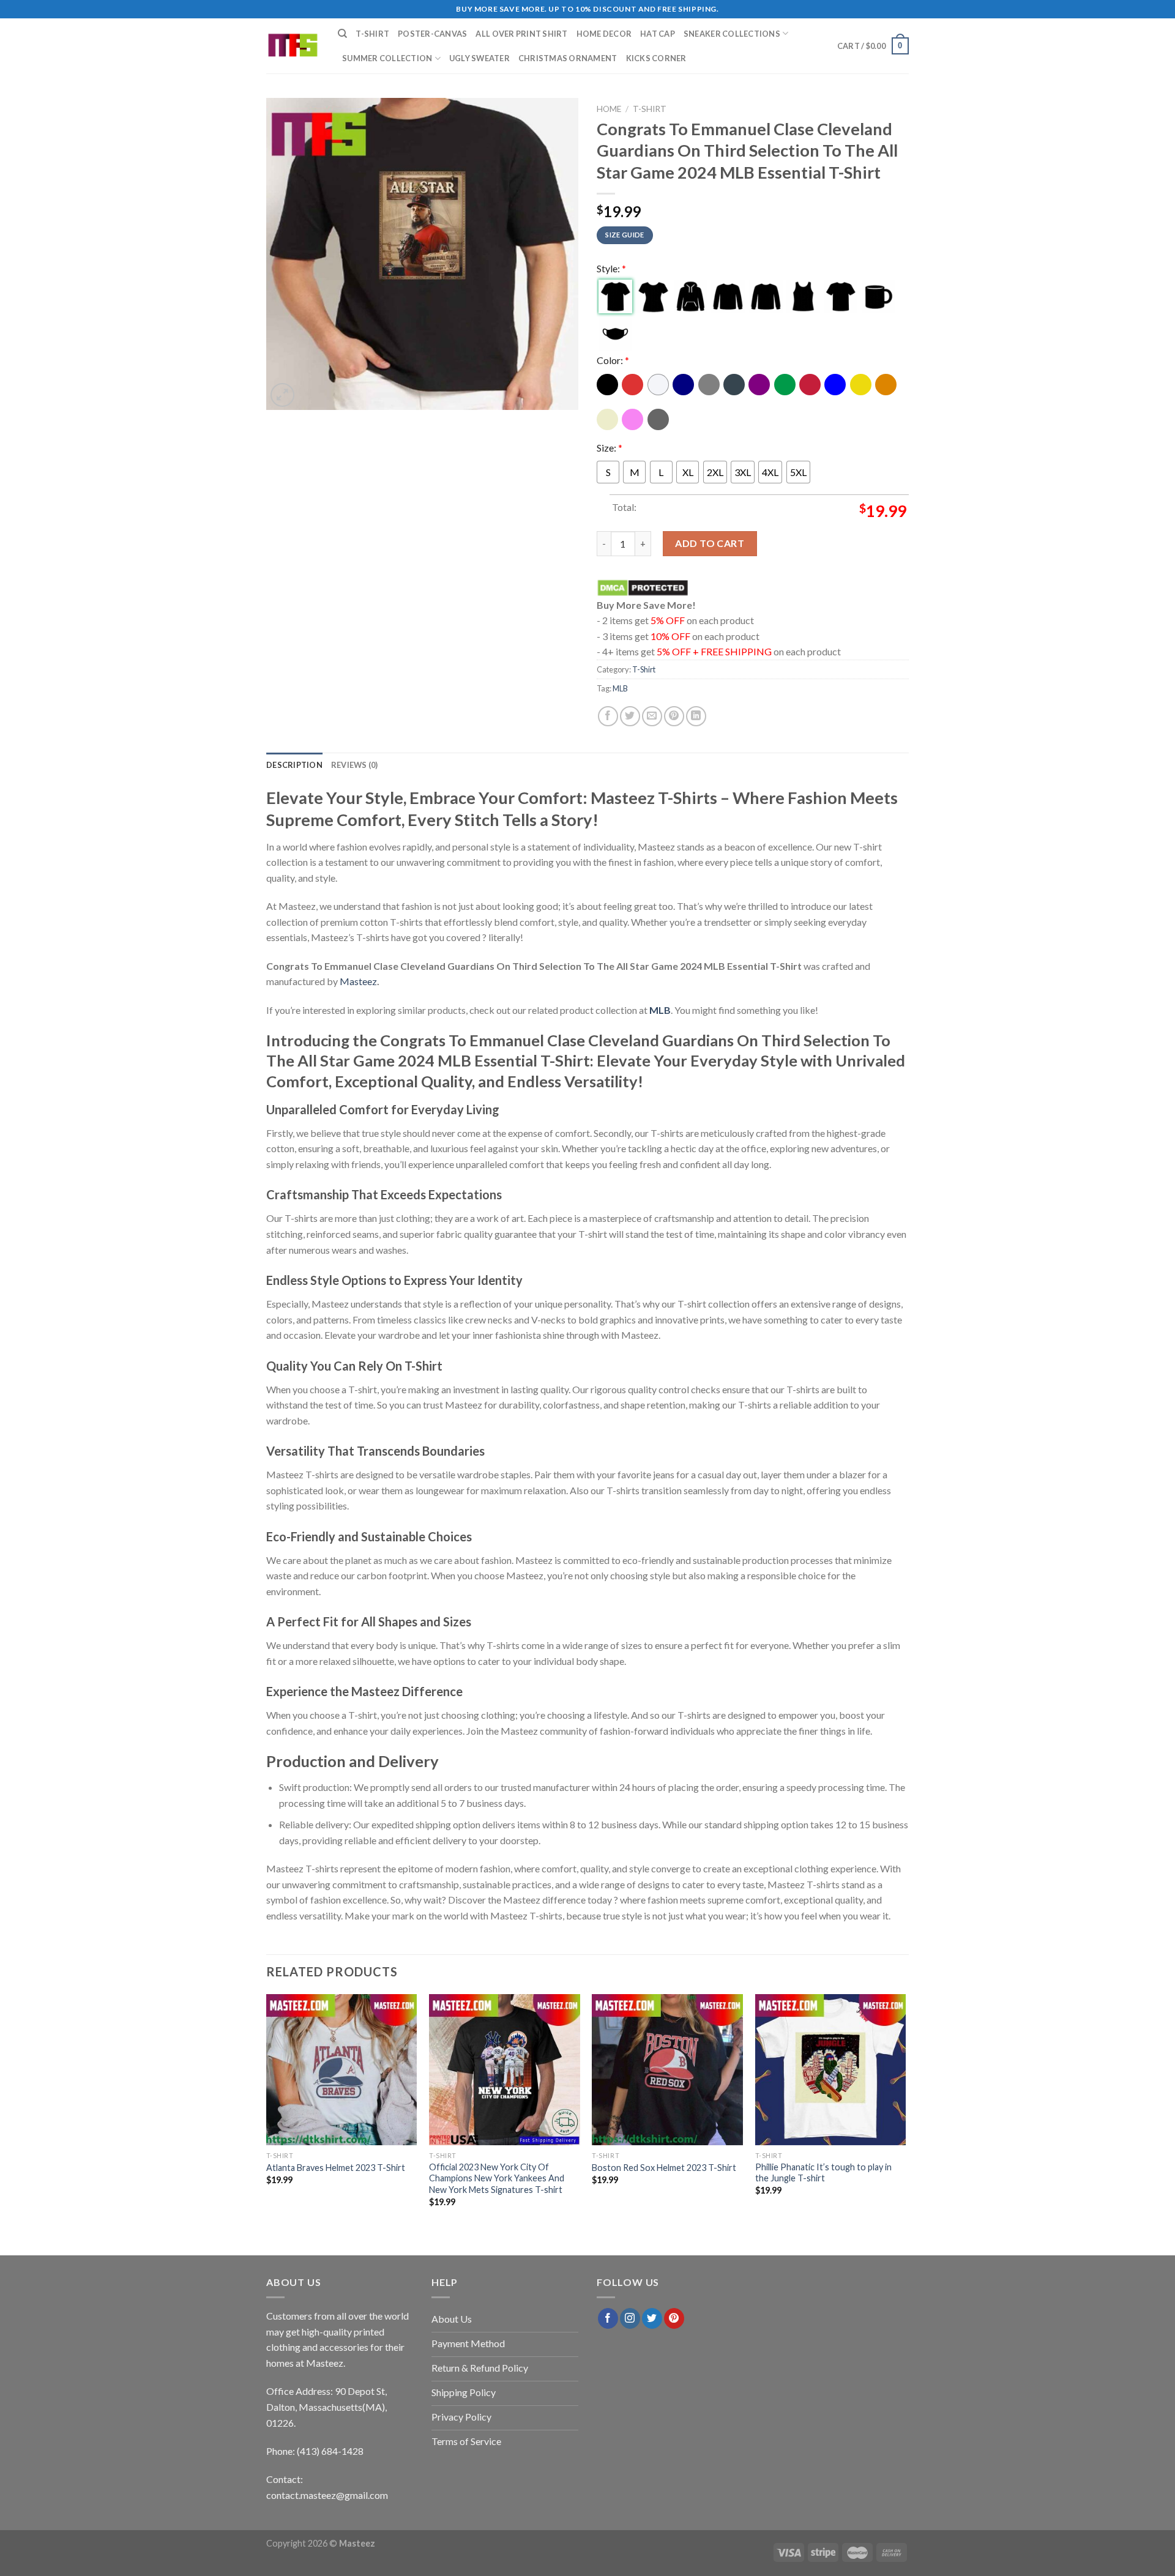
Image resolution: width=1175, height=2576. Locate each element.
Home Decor (604, 34)
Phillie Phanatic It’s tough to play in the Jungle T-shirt (823, 2173)
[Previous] (267, 2111)
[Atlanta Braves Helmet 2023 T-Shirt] (342, 2070)
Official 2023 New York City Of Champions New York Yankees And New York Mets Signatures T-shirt (497, 2178)
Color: (613, 360)
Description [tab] (294, 765)
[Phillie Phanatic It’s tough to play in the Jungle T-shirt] (831, 2070)
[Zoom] (282, 395)
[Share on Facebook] (608, 716)
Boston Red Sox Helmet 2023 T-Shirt (664, 2168)
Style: (611, 268)
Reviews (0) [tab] (355, 765)
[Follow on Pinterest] (674, 2318)
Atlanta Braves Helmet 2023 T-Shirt (336, 2168)
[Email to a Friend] (652, 716)
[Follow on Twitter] (652, 2318)
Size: (610, 448)
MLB (620, 688)
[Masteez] (293, 46)
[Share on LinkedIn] (696, 716)
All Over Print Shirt (521, 34)
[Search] (342, 34)
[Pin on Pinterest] (674, 716)
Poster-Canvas (432, 34)
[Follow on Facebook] (608, 2318)
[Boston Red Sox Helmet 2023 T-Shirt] (667, 2070)
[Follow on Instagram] (630, 2318)
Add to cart (710, 543)
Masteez (358, 981)
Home (609, 109)
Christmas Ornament (568, 58)
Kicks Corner (656, 58)
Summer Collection (387, 58)
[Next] (905, 2111)
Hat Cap (658, 34)
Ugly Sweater (479, 58)
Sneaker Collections (732, 34)
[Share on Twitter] (630, 716)
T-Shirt (372, 34)
